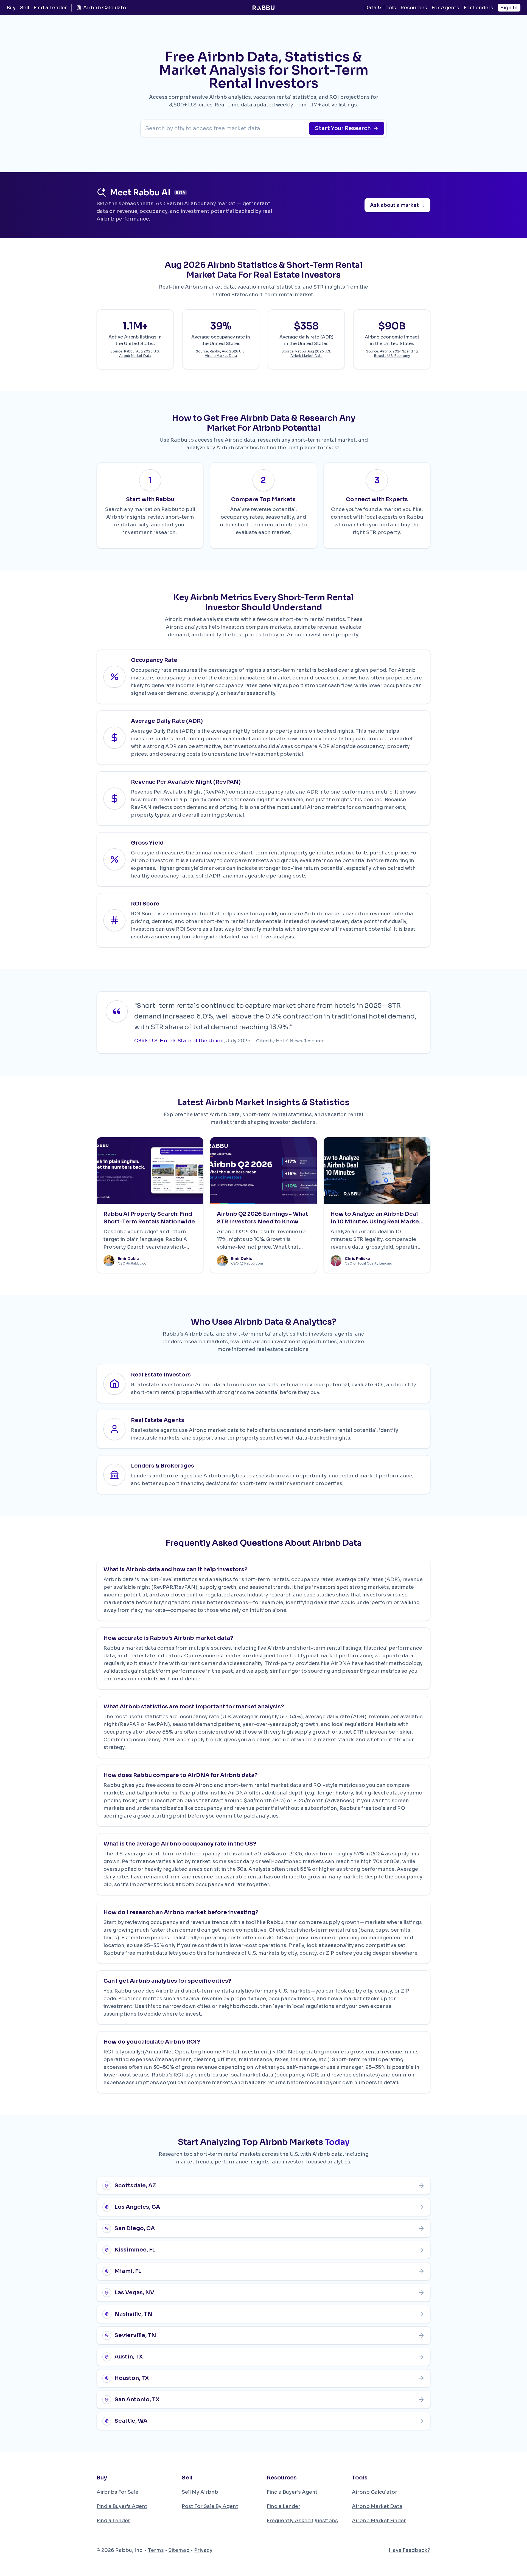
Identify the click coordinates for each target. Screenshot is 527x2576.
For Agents (445, 8)
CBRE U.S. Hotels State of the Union (179, 1041)
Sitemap (179, 2550)
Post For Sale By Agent (210, 2506)
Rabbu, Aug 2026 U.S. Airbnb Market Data (140, 353)
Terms (156, 2550)
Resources (414, 8)
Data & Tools (380, 8)
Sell (25, 8)
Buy (11, 8)
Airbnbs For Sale (117, 2492)
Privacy (203, 2550)
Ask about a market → (397, 205)
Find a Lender (50, 8)
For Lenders (478, 8)
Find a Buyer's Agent (122, 2506)
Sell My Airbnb (200, 2492)
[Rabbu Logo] (263, 8)
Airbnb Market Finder (379, 2521)
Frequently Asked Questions (302, 2521)
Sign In (509, 8)
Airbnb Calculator (106, 8)
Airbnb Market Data (377, 2506)
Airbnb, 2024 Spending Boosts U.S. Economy (396, 353)
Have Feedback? (410, 2550)
